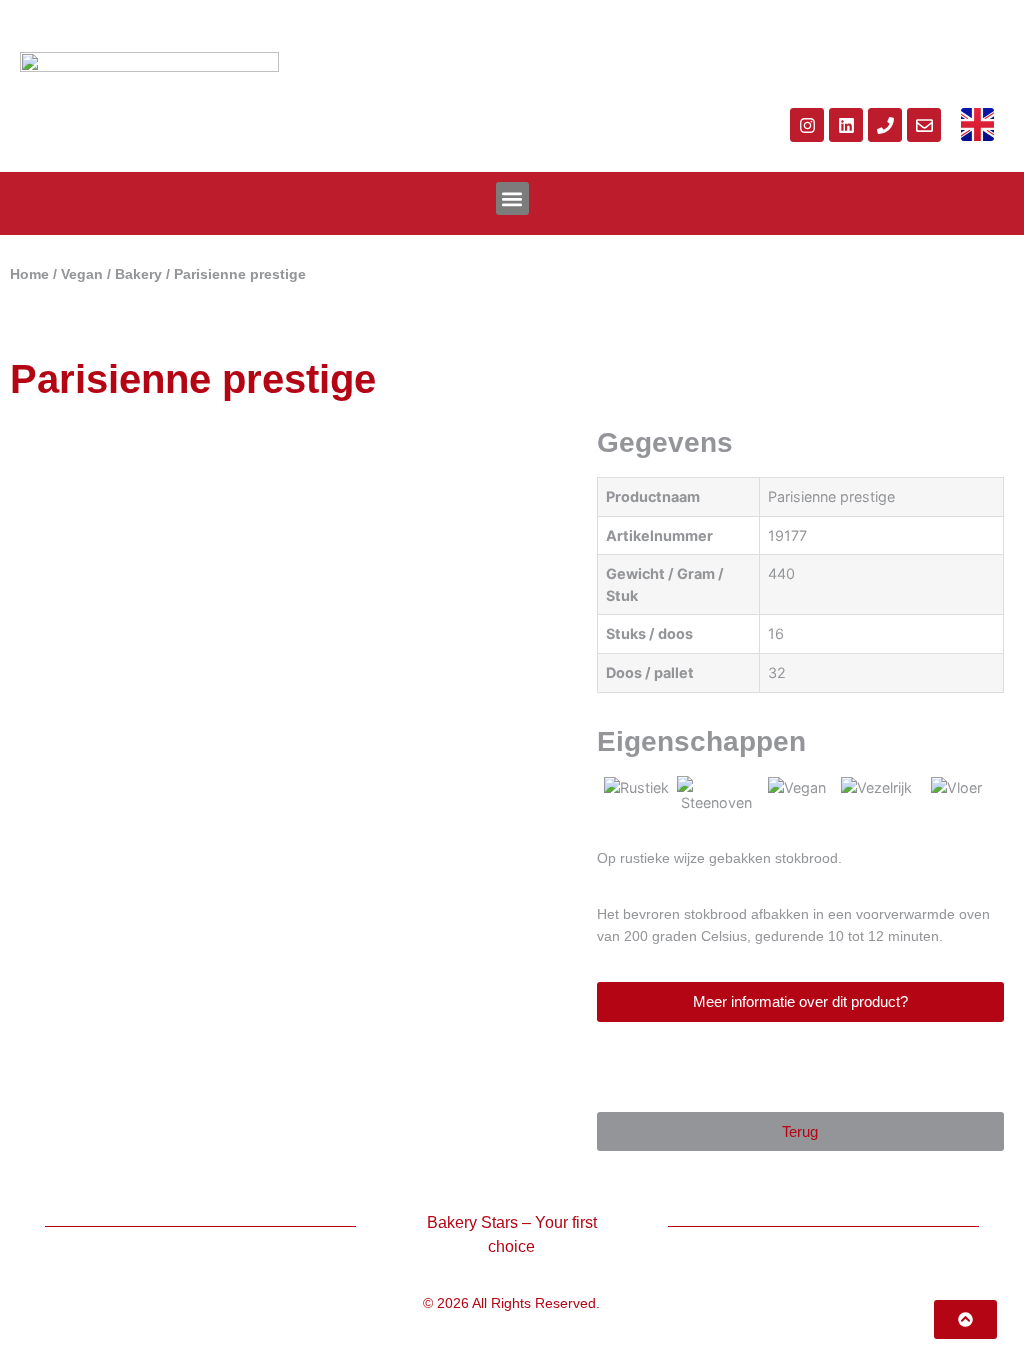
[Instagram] (807, 125)
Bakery (138, 274)
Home (29, 274)
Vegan (82, 274)
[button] (512, 198)
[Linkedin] (846, 125)
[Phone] (885, 125)
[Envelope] (924, 125)
